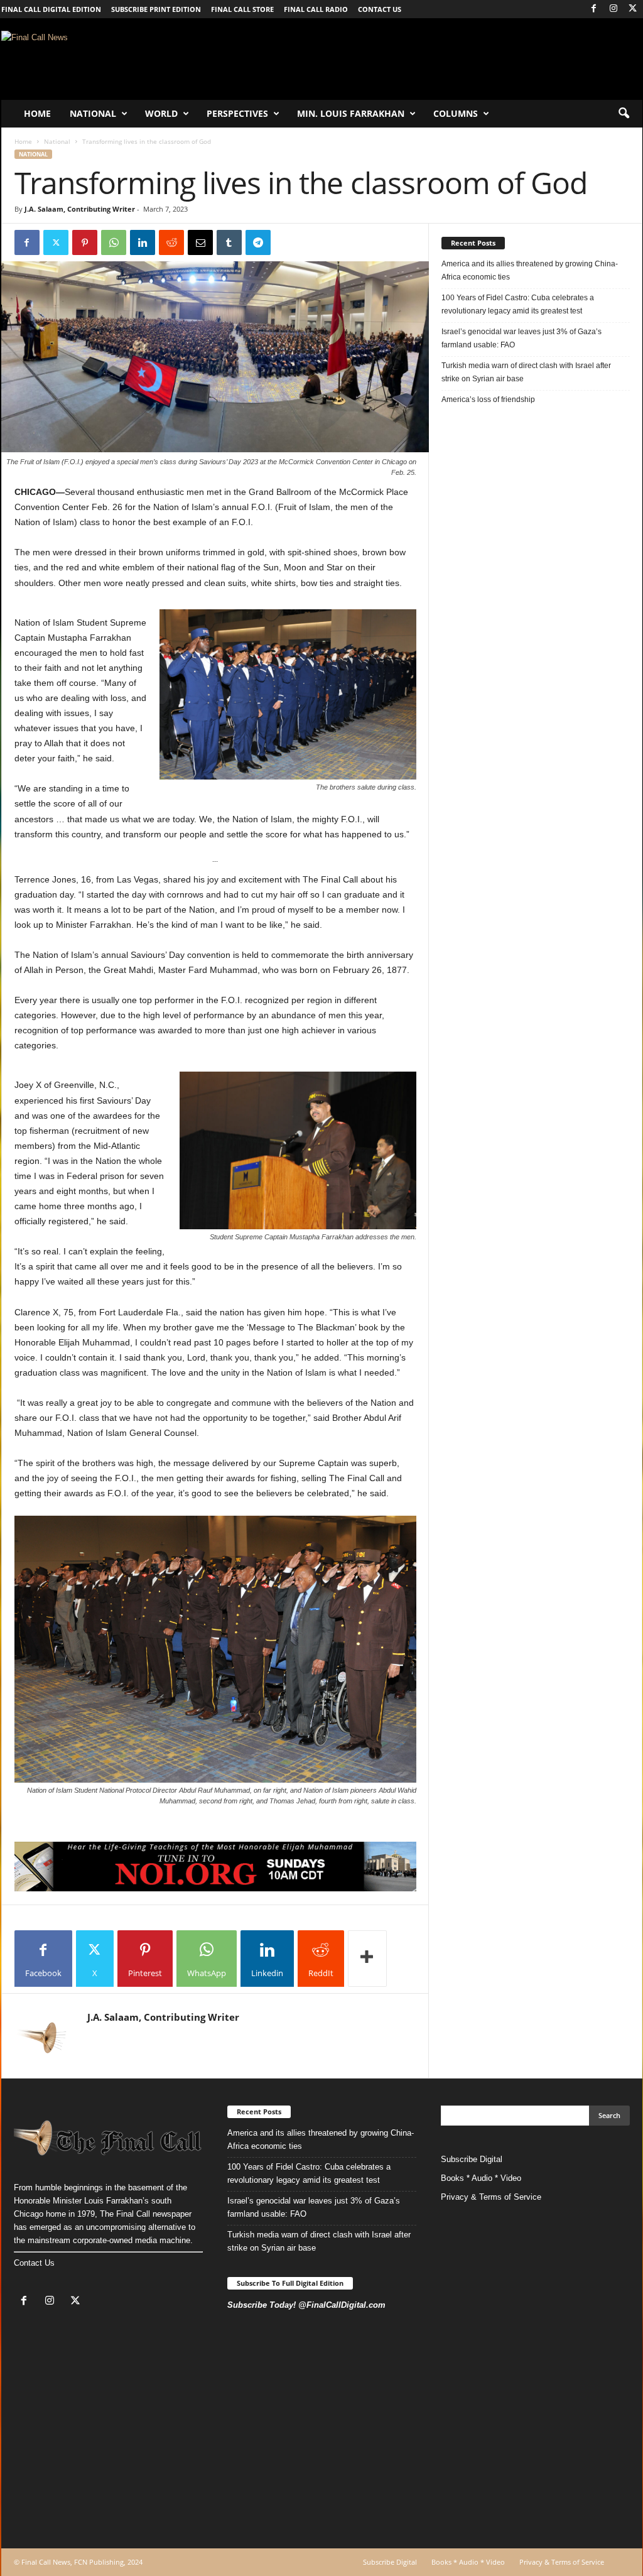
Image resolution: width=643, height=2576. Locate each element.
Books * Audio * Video (481, 2178)
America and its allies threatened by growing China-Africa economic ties (530, 270)
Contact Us (34, 2263)
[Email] (200, 242)
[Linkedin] (143, 242)
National (93, 113)
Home (37, 113)
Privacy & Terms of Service (491, 2197)
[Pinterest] (85, 242)
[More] (367, 1959)
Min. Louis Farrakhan (351, 113)
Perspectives (237, 113)
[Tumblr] (229, 242)
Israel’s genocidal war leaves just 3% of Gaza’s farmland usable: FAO (521, 338)
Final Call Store (242, 9)
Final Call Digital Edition (51, 9)
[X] (633, 9)
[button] (624, 114)
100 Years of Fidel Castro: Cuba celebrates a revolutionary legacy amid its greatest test (518, 304)
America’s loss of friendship (488, 399)
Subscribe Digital (472, 2159)
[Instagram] (613, 9)
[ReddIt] (171, 242)
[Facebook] (594, 9)
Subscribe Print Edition (156, 9)
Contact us (380, 9)
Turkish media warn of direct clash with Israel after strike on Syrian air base (526, 372)
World (161, 113)
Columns (456, 113)
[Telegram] (258, 242)
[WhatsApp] (114, 242)
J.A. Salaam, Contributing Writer (80, 209)
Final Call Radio (316, 9)
